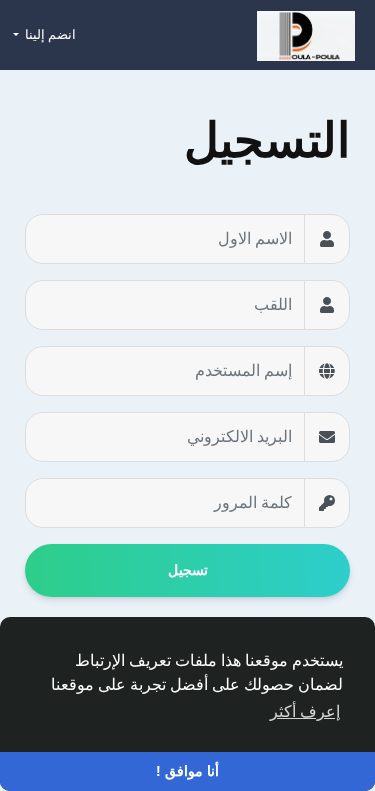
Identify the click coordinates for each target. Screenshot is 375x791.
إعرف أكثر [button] (305, 711)
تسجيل (188, 570)
